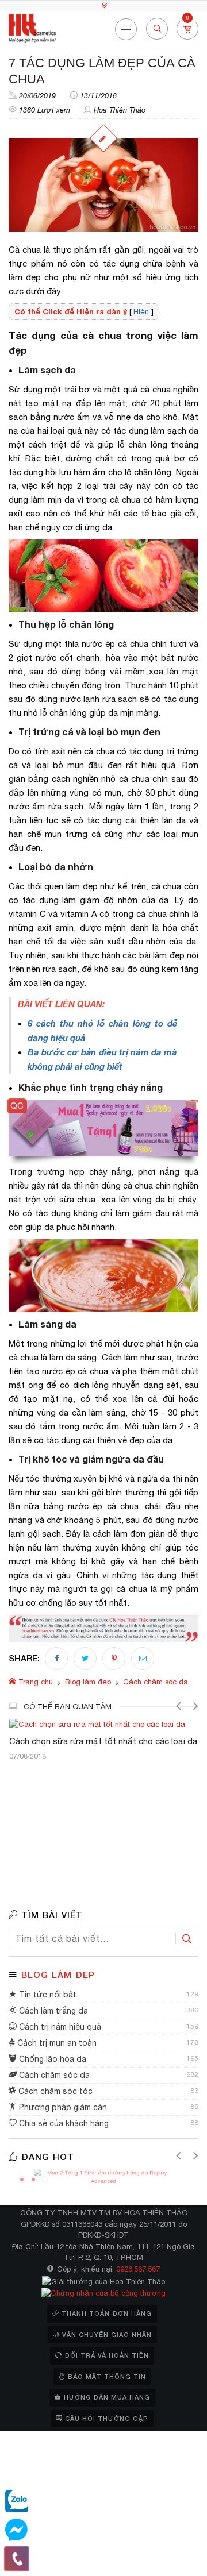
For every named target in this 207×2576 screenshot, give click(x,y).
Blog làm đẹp (58, 1975)
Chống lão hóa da (51, 2059)
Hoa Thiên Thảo (120, 110)
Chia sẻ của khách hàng (63, 2123)
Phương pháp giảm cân (62, 2107)
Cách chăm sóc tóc (54, 2091)
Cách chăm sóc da (53, 2075)
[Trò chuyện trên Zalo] (17, 2501)
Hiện (141, 312)
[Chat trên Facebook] (17, 2530)
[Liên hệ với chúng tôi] (17, 2559)
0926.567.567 (138, 2269)
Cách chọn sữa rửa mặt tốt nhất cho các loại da (103, 1741)
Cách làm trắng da (52, 2011)
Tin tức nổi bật (47, 1995)
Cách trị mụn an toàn (56, 2043)
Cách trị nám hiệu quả (59, 2027)
